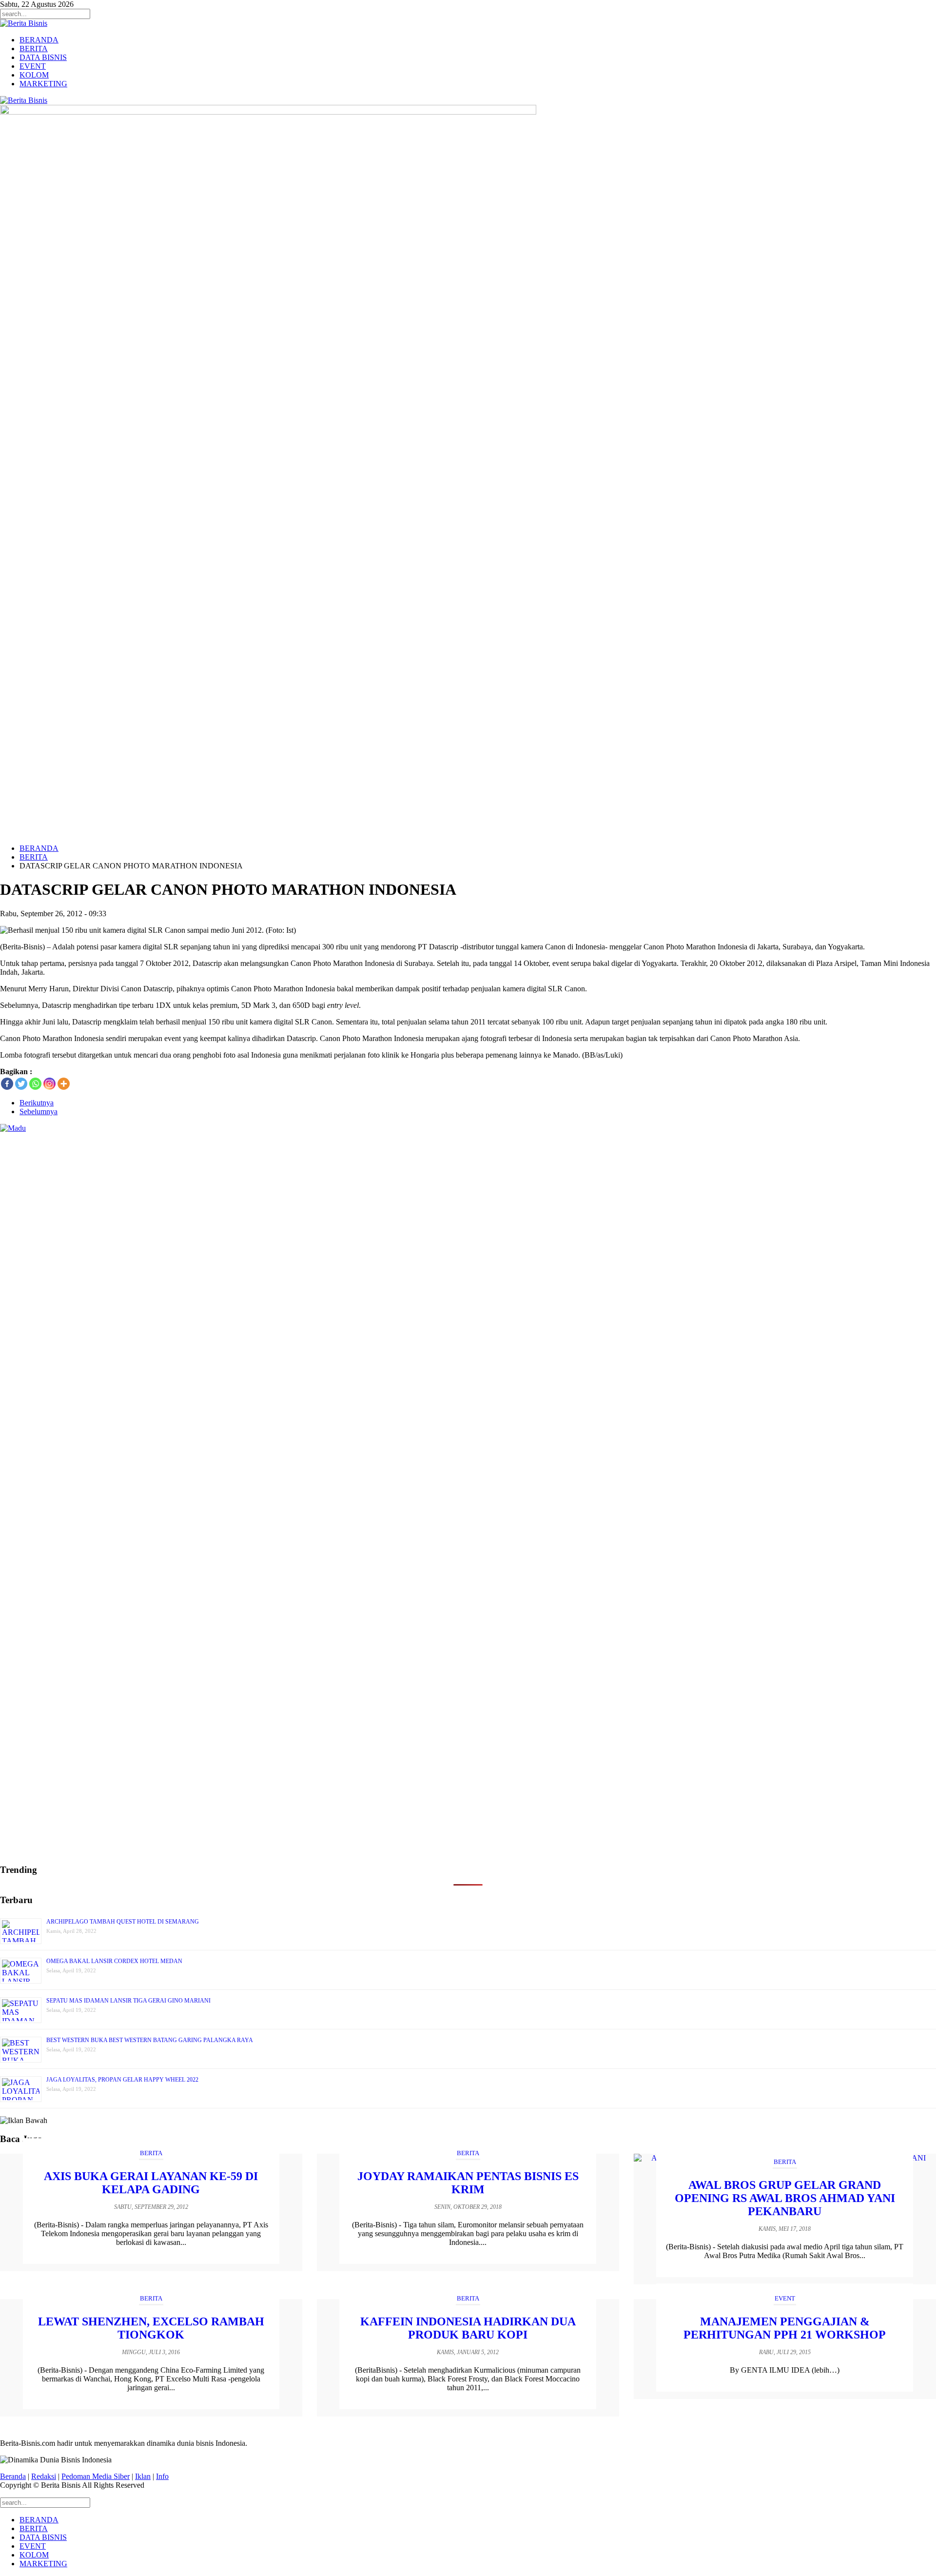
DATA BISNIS (43, 57)
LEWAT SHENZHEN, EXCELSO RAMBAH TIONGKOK (151, 2328)
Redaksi (44, 2476)
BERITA (34, 49)
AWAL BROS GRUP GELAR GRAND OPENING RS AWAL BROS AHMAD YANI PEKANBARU (785, 2198)
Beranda (13, 2476)
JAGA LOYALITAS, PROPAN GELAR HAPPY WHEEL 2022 (122, 2080)
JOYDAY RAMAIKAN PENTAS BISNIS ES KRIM (468, 2183)
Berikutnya (37, 1103)
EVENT (33, 66)
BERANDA (39, 40)
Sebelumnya (39, 1111)
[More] (64, 1084)
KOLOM (34, 75)
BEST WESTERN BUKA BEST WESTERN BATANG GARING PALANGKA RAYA (150, 2040)
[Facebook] (7, 1084)
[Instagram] (49, 1084)
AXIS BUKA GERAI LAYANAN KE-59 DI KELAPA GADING (151, 2183)
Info (162, 2476)
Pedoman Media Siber (96, 2476)
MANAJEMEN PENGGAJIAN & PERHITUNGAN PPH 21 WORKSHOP (785, 2328)
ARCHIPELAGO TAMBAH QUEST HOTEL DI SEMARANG (123, 1922)
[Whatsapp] (35, 1084)
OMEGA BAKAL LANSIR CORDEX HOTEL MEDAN (114, 1961)
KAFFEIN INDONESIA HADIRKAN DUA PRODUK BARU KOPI (468, 2328)
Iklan (143, 2476)
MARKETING (43, 84)
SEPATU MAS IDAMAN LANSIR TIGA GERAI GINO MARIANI (128, 2001)
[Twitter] (21, 1084)
